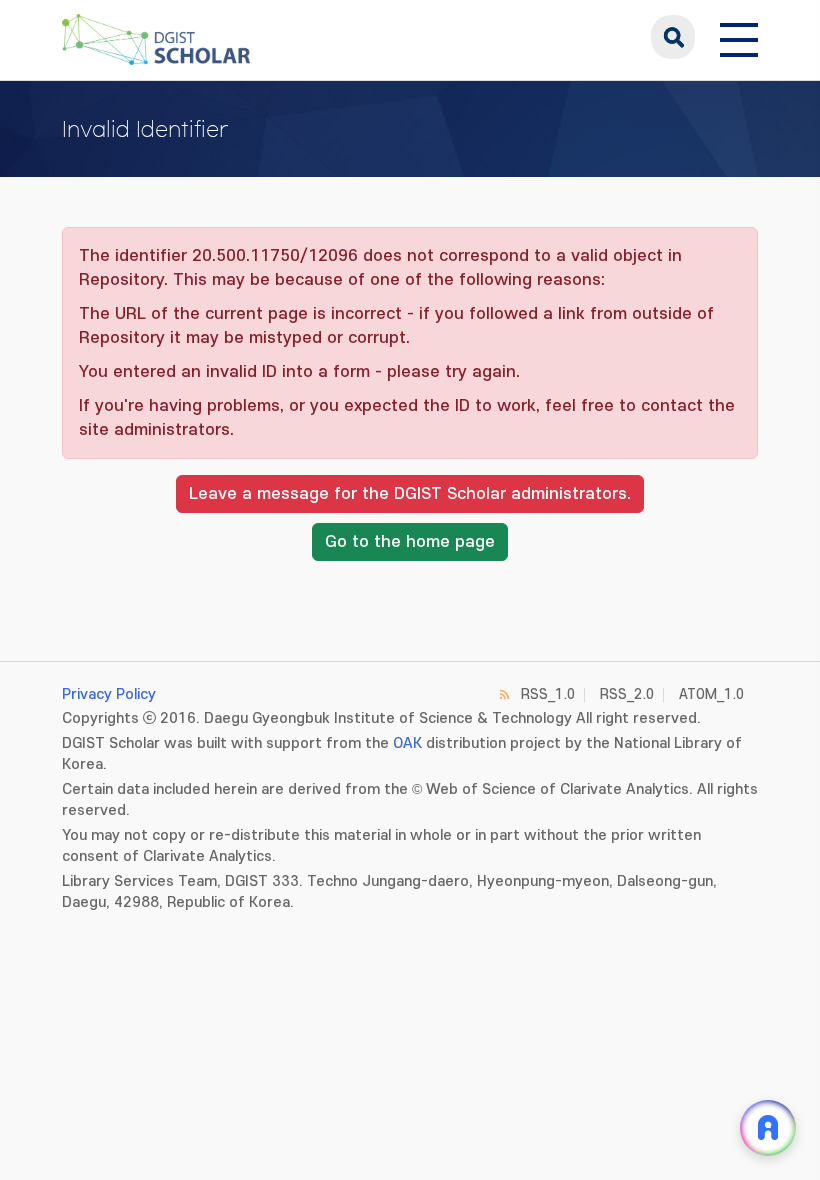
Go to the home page (410, 542)
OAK (407, 743)
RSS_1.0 (548, 694)
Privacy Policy (109, 694)
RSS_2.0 (627, 694)
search (673, 37)
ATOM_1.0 (711, 694)
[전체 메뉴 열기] (739, 37)
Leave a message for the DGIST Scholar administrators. (410, 494)
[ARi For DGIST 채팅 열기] (768, 1128)
